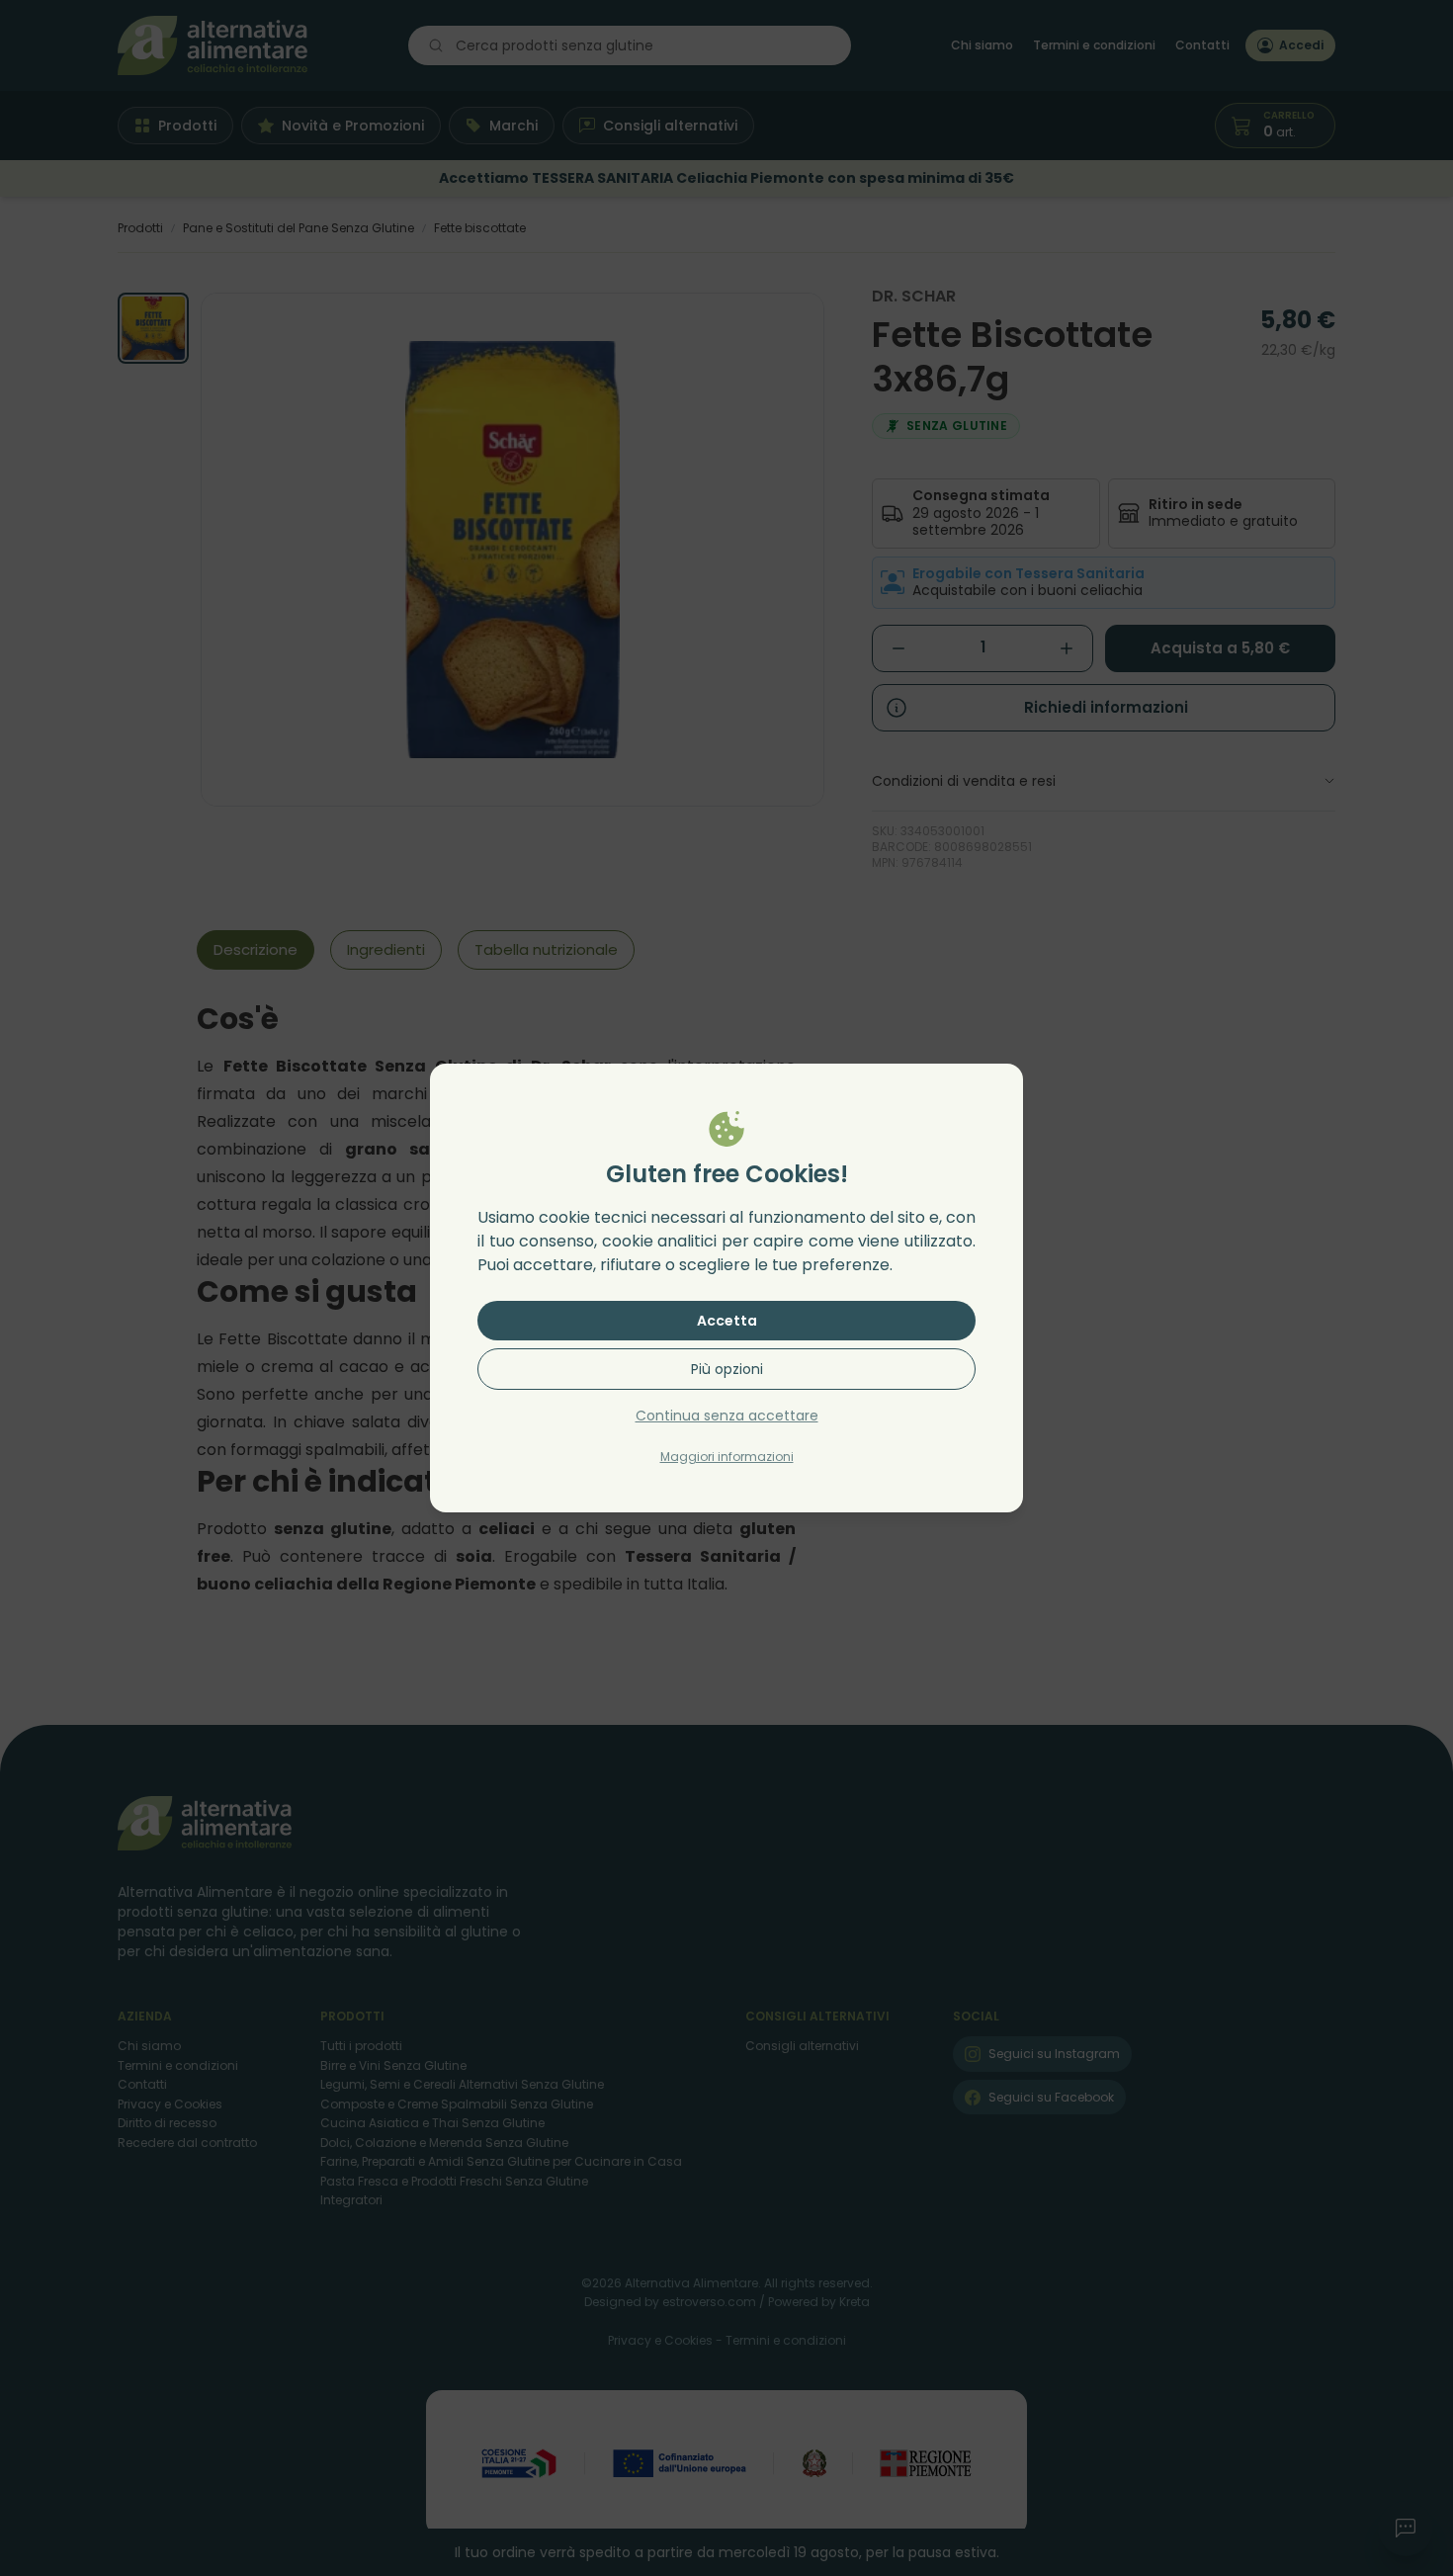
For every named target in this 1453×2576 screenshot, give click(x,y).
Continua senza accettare (727, 1416)
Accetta (727, 1321)
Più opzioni (727, 1369)
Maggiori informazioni (727, 1457)
